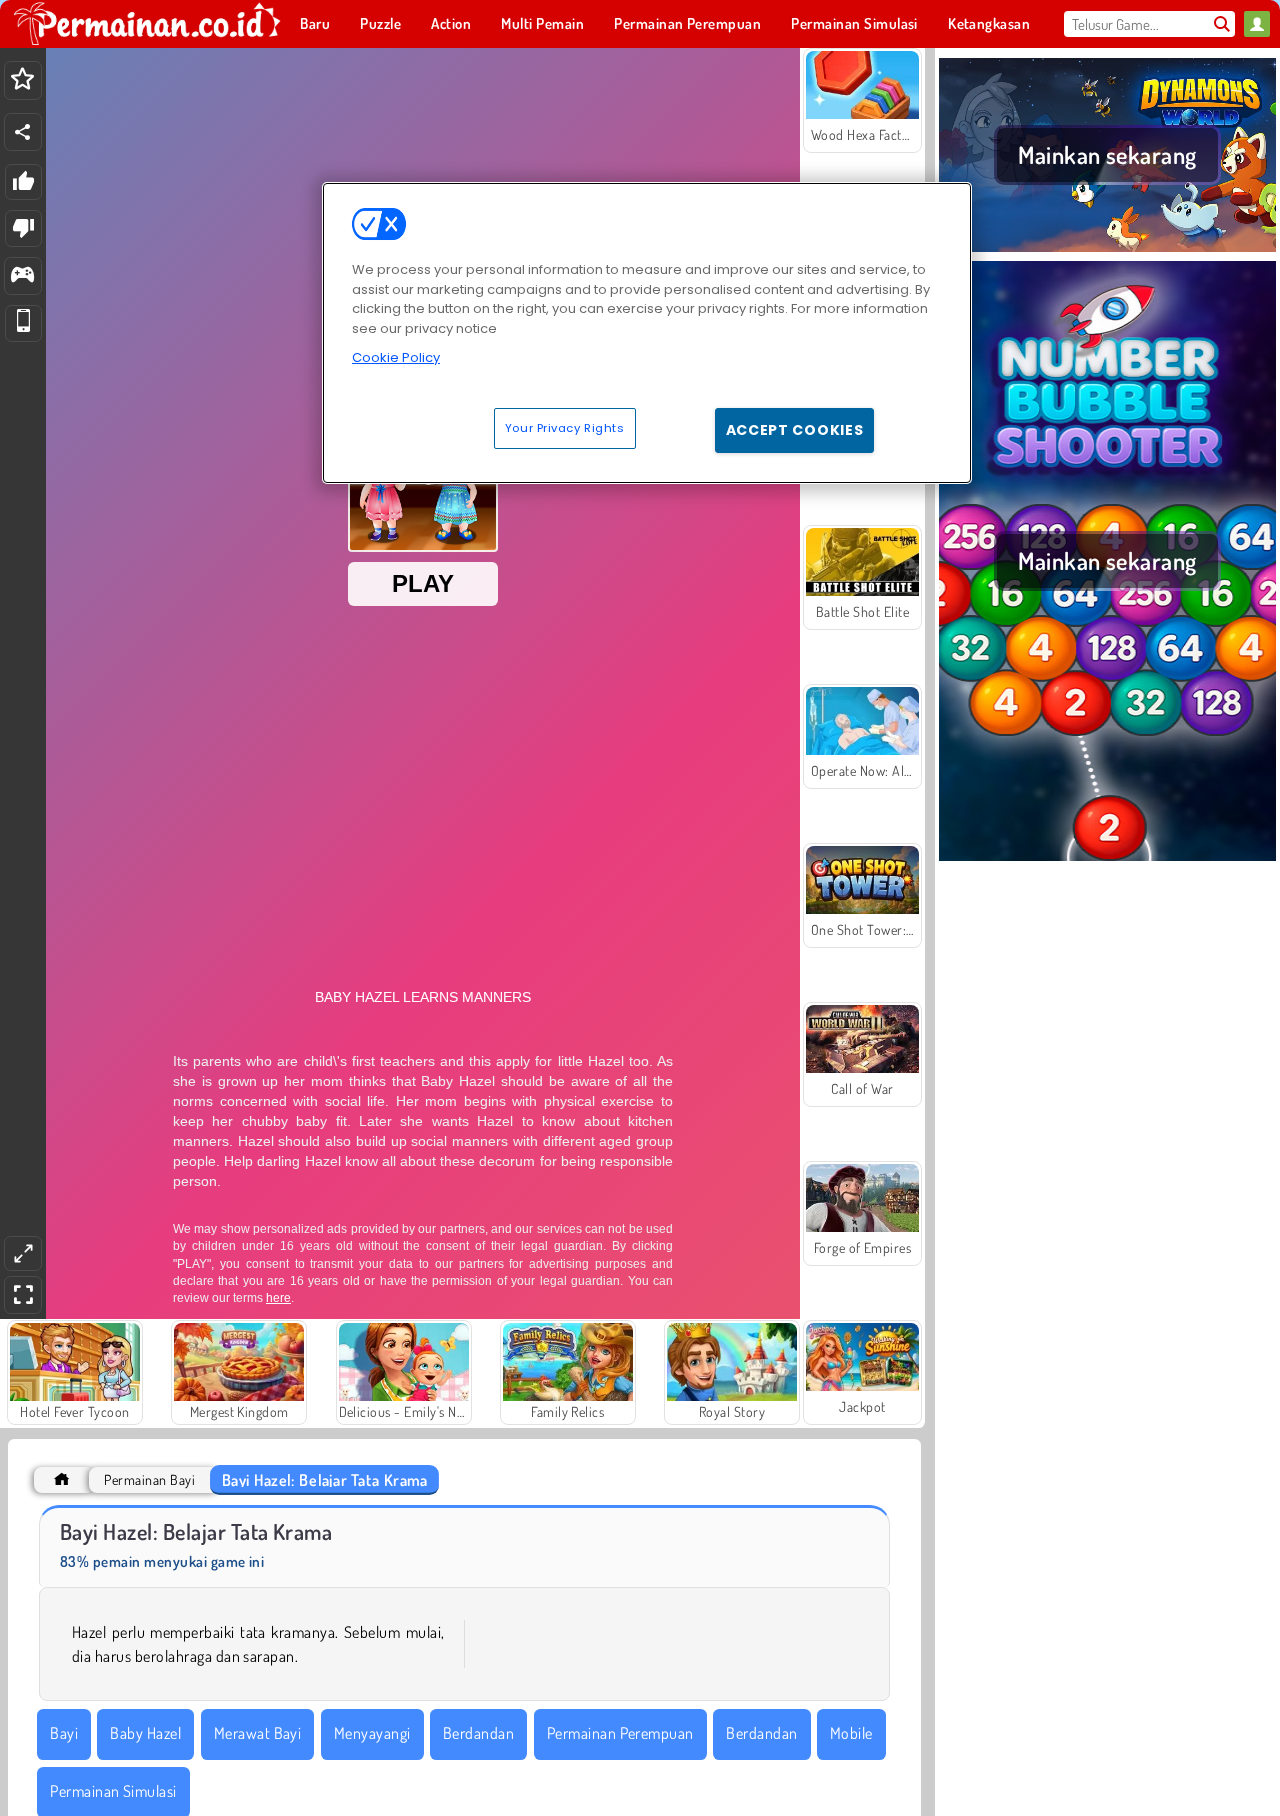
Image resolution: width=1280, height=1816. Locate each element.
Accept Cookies (795, 429)
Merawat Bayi (258, 1733)
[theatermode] (23, 1253)
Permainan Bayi (149, 1479)
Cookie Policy (396, 357)
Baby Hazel (145, 1733)
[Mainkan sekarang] (1107, 249)
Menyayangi (372, 1733)
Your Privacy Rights (565, 427)
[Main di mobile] (23, 323)
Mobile (851, 1733)
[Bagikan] (23, 132)
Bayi (64, 1733)
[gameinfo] (22, 276)
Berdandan (478, 1733)
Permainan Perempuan (620, 1733)
